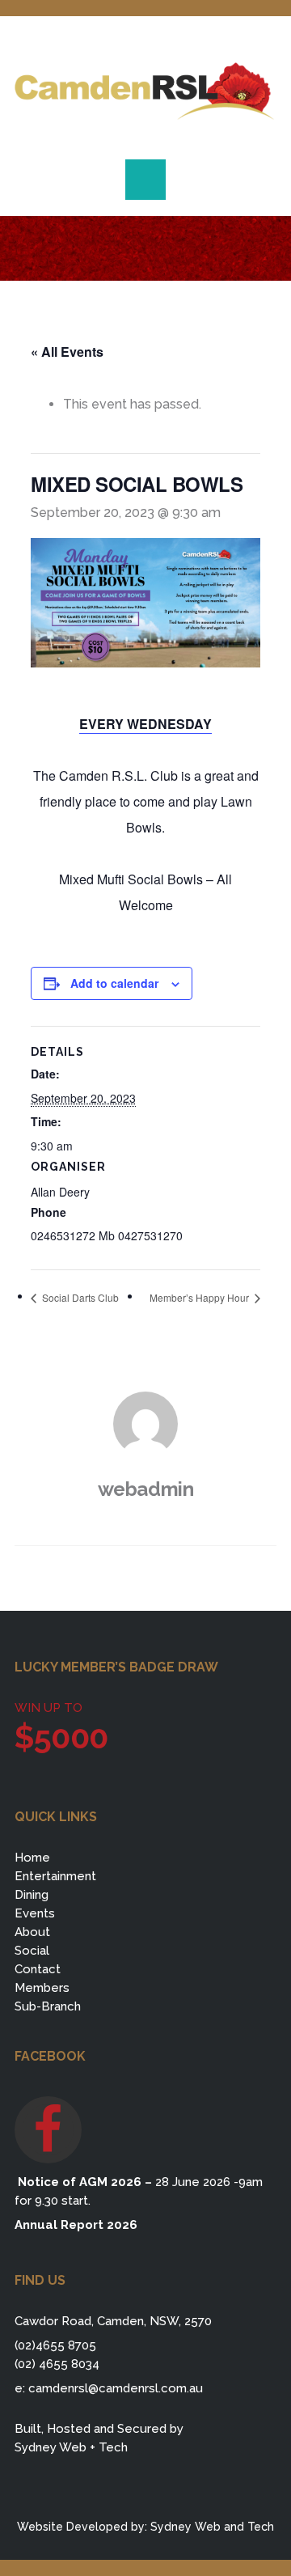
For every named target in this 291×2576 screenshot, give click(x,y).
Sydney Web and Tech (212, 2527)
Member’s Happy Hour (200, 1297)
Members (42, 1988)
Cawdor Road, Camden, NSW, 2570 (113, 2321)
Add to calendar (114, 983)
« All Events (67, 352)
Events (35, 1913)
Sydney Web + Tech (71, 2447)
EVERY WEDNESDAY (145, 724)
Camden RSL (145, 91)
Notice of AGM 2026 (78, 2182)
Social (32, 1951)
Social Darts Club (79, 1297)
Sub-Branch (48, 2006)
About (32, 1932)
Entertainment (55, 1876)
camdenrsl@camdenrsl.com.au (116, 2388)
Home (32, 1858)
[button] (145, 180)
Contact (38, 1969)
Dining (32, 1895)
